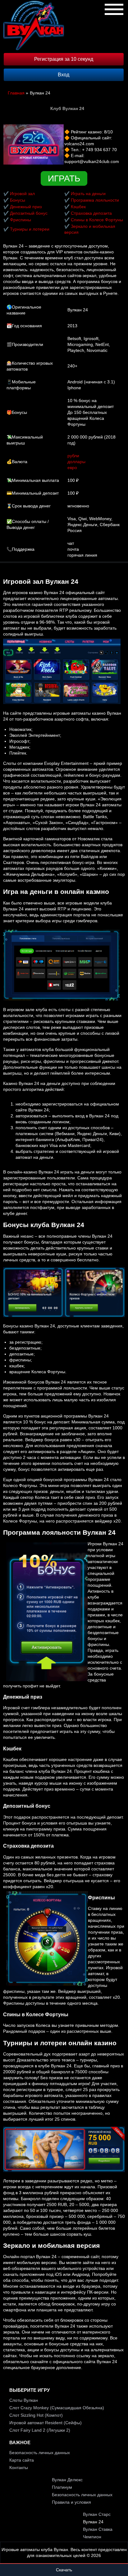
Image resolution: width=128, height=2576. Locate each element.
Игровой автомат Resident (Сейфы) (46, 2423)
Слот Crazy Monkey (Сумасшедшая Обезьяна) (57, 2408)
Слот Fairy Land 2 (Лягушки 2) (40, 2430)
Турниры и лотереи (30, 229)
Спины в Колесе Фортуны (97, 220)
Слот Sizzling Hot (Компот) (36, 2415)
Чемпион (92, 2537)
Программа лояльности (95, 200)
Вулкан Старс (97, 2514)
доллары (76, 462)
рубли (73, 456)
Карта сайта (22, 2460)
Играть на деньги (88, 194)
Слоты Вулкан (24, 2400)
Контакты (19, 2468)
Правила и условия (71, 2502)
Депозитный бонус (29, 213)
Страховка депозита (91, 213)
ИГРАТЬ (64, 178)
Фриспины (21, 220)
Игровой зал (22, 194)
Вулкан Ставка (98, 2529)
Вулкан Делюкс (67, 2480)
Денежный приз (26, 207)
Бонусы (18, 200)
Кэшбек (78, 207)
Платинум (62, 2487)
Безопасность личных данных (40, 2453)
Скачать (64, 2570)
